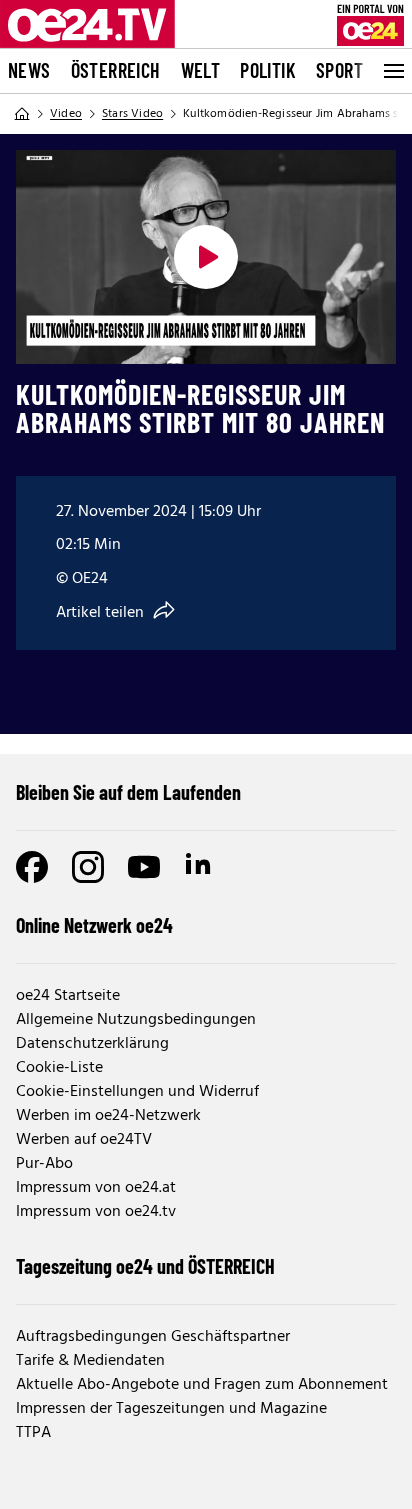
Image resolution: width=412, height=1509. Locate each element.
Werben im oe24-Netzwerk (108, 1116)
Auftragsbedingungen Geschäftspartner (153, 1337)
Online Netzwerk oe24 (94, 925)
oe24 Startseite (68, 996)
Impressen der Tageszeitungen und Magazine (171, 1409)
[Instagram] (88, 867)
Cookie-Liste (59, 1068)
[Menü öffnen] (392, 71)
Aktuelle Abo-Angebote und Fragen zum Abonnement (202, 1385)
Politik (268, 70)
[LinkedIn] (200, 867)
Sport (339, 70)
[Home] (22, 114)
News (29, 70)
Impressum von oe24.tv (96, 1212)
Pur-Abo (44, 1164)
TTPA (33, 1433)
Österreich (116, 70)
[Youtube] (144, 867)
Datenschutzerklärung (92, 1044)
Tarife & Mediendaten (90, 1361)
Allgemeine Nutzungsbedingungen (136, 1020)
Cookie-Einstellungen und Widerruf (137, 1092)
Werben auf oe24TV (84, 1140)
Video (66, 114)
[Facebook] (32, 867)
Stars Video (132, 114)
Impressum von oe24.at (96, 1188)
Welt (201, 70)
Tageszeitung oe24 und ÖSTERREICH (145, 1266)
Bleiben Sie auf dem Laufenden (128, 792)
